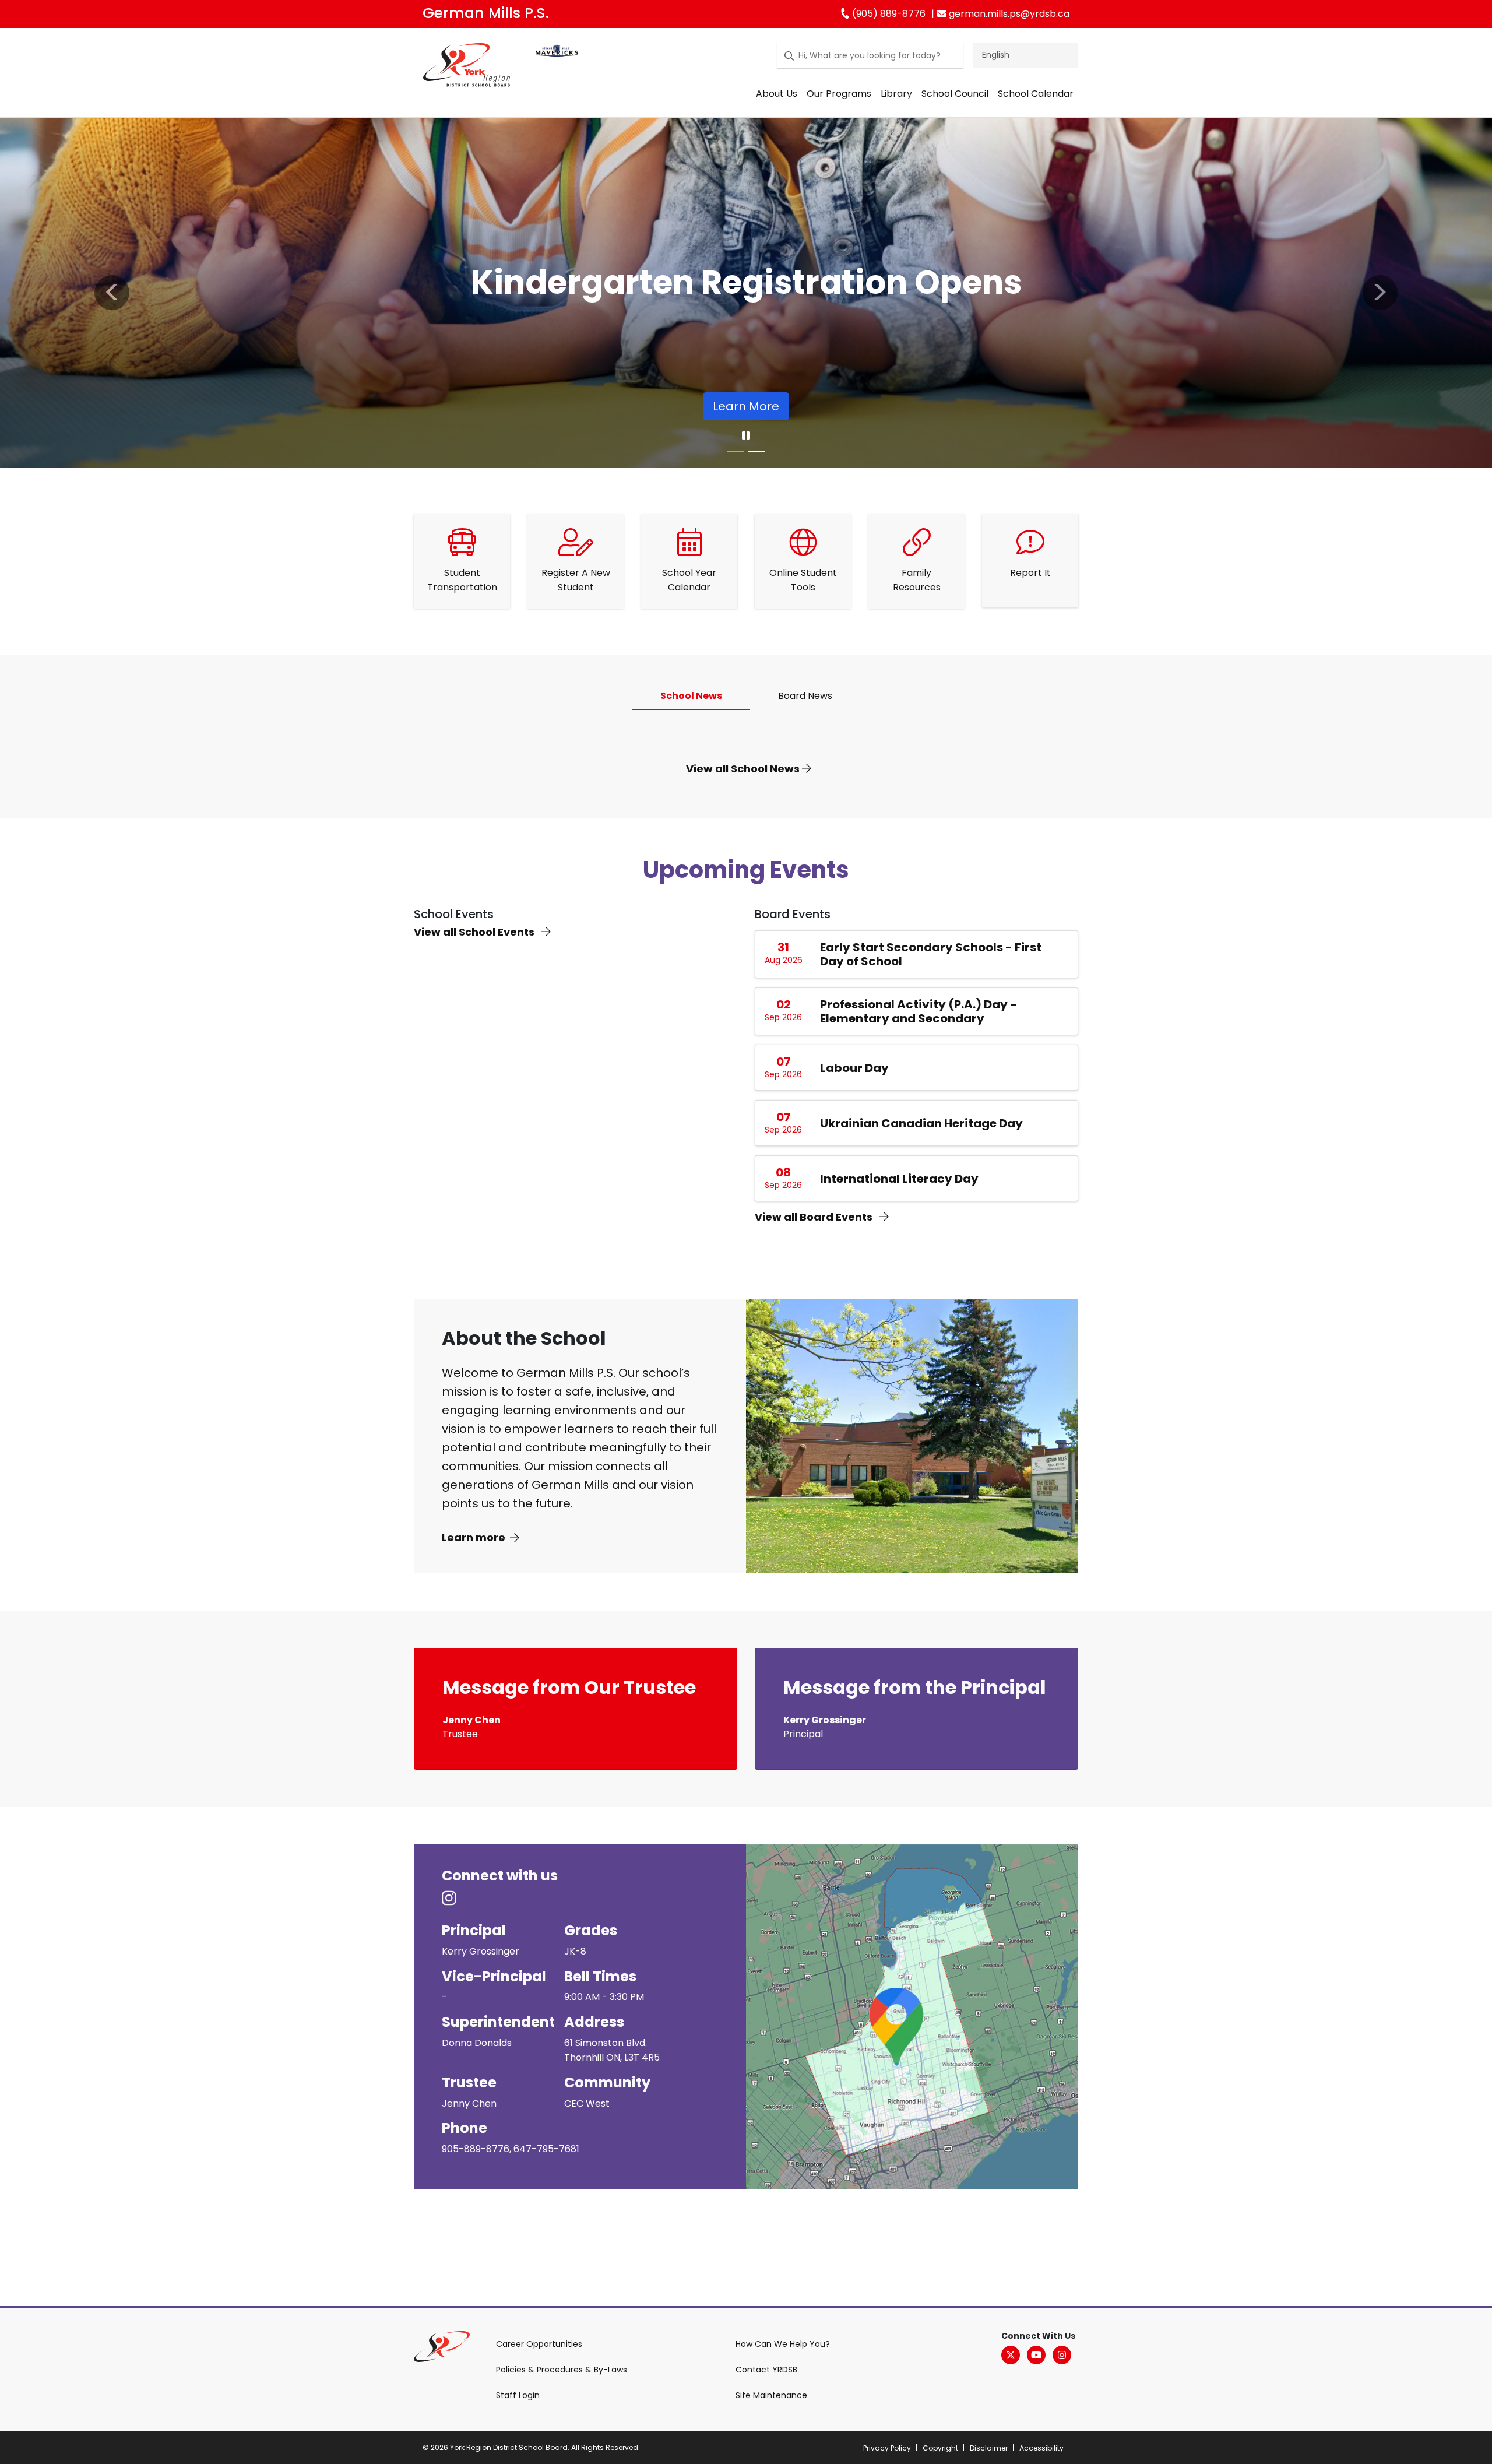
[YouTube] (1036, 2355)
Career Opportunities (539, 2344)
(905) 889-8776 (888, 14)
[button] (112, 293)
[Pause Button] (746, 436)
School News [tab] (691, 696)
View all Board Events (815, 1217)
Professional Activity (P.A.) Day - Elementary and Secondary (919, 1011)
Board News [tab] (805, 696)
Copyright (940, 2448)
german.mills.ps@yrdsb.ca (1008, 14)
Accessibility (1041, 2448)
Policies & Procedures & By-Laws (562, 2370)
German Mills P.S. (486, 13)
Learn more (474, 1537)
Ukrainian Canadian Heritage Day (921, 1123)
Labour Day (854, 1068)
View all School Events (475, 932)
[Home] (467, 67)
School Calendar (1036, 94)
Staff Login (518, 2395)
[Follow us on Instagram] (456, 1899)
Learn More (746, 406)
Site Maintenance (771, 2395)
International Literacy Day (899, 1179)
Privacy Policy (887, 2448)
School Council (955, 94)
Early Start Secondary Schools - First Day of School (931, 954)
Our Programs (839, 94)
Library (896, 94)
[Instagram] (1062, 2355)
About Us (777, 94)
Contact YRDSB (766, 2370)
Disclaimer (989, 2448)
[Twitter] (1011, 2355)
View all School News (744, 769)
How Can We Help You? (783, 2344)
